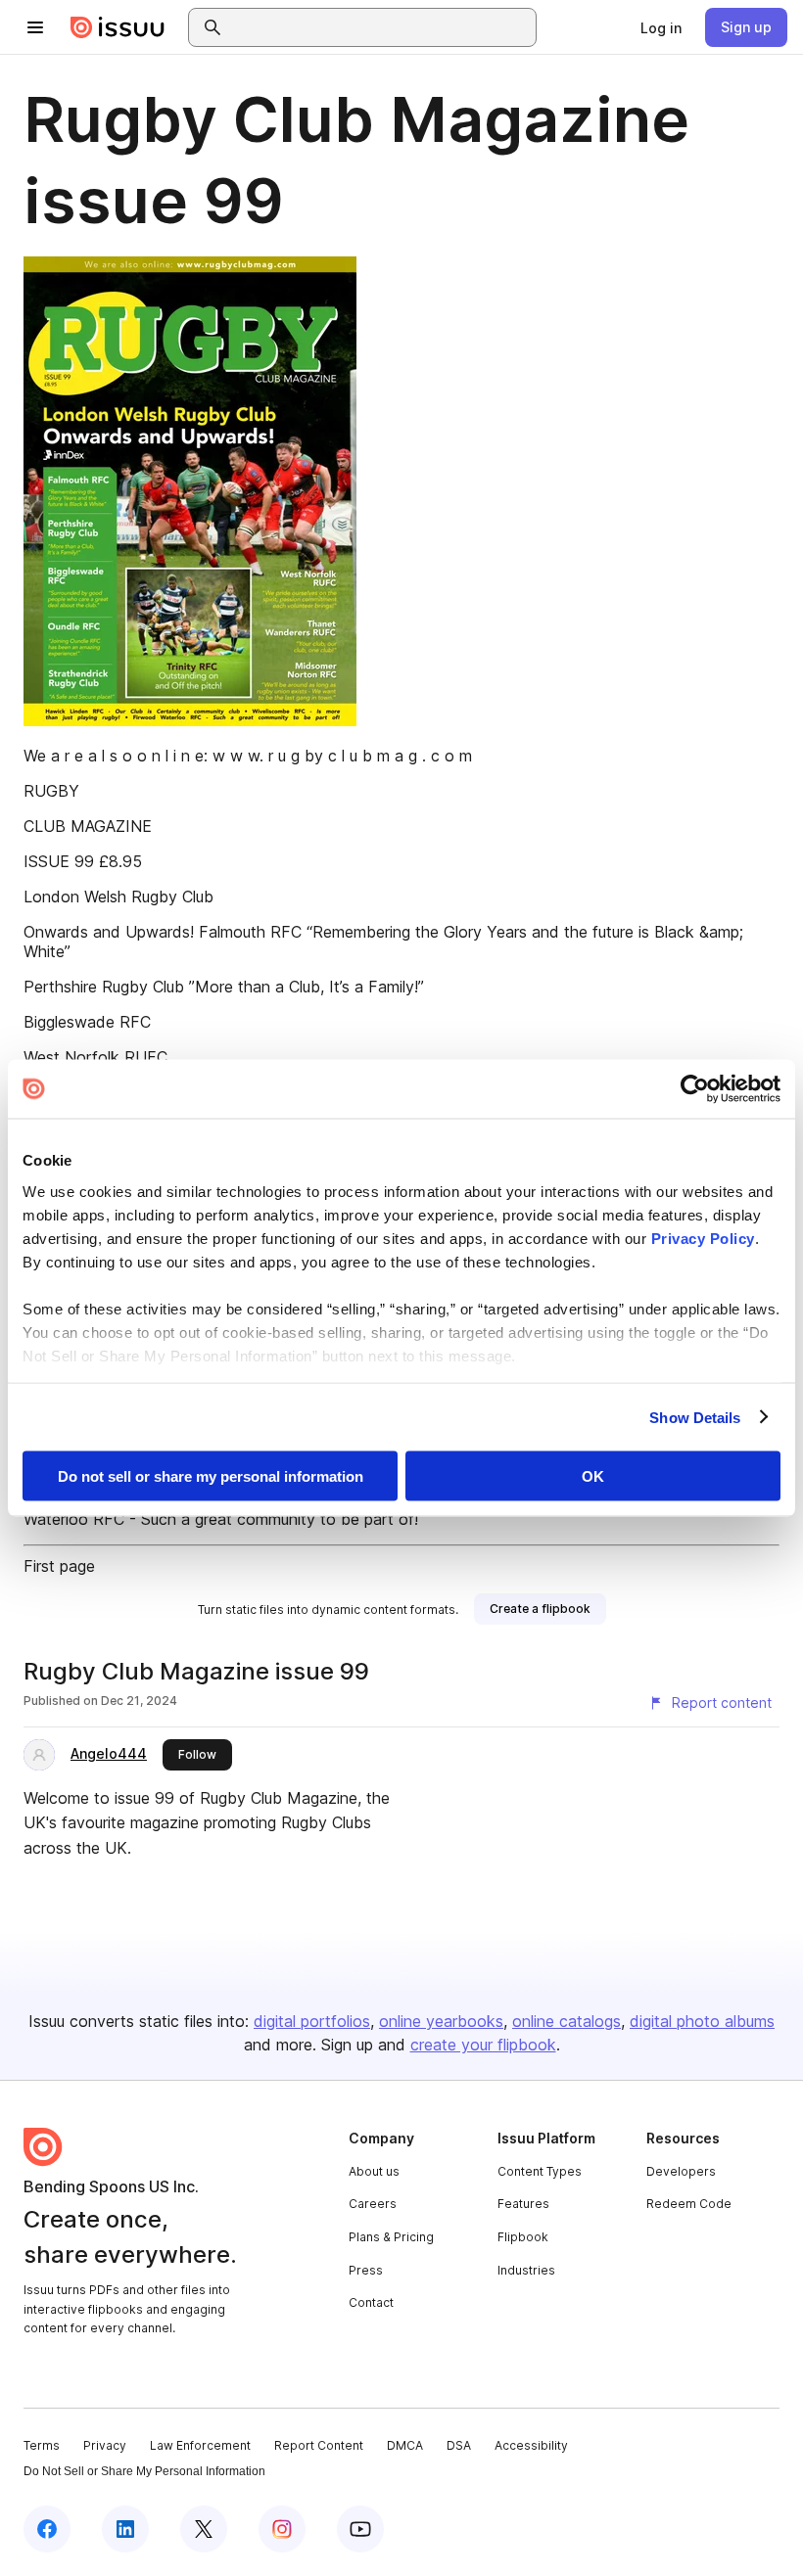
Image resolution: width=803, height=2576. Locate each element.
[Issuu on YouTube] (360, 2529)
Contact (371, 2302)
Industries (526, 2270)
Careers (373, 2204)
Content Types (540, 2171)
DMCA (405, 2445)
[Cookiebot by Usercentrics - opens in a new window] (695, 1089)
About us (374, 2171)
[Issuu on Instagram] (282, 2529)
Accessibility (531, 2445)
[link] (661, 27)
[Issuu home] (118, 27)
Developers (681, 2171)
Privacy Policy (703, 1238)
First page (59, 1566)
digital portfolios (312, 2021)
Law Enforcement (200, 2445)
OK (593, 1476)
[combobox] (380, 27)
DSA (459, 2445)
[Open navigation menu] (35, 27)
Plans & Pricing (391, 2237)
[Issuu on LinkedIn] (125, 2529)
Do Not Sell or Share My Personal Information (144, 2471)
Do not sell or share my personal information (211, 1476)
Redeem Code (689, 2204)
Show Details (695, 1417)
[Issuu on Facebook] (47, 2529)
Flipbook (523, 2237)
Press (366, 2270)
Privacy (105, 2445)
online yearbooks (441, 2021)
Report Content (319, 2445)
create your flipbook (483, 2045)
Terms (42, 2445)
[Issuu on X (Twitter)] (204, 2529)
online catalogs (567, 2021)
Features (523, 2204)
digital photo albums (702, 2021)
